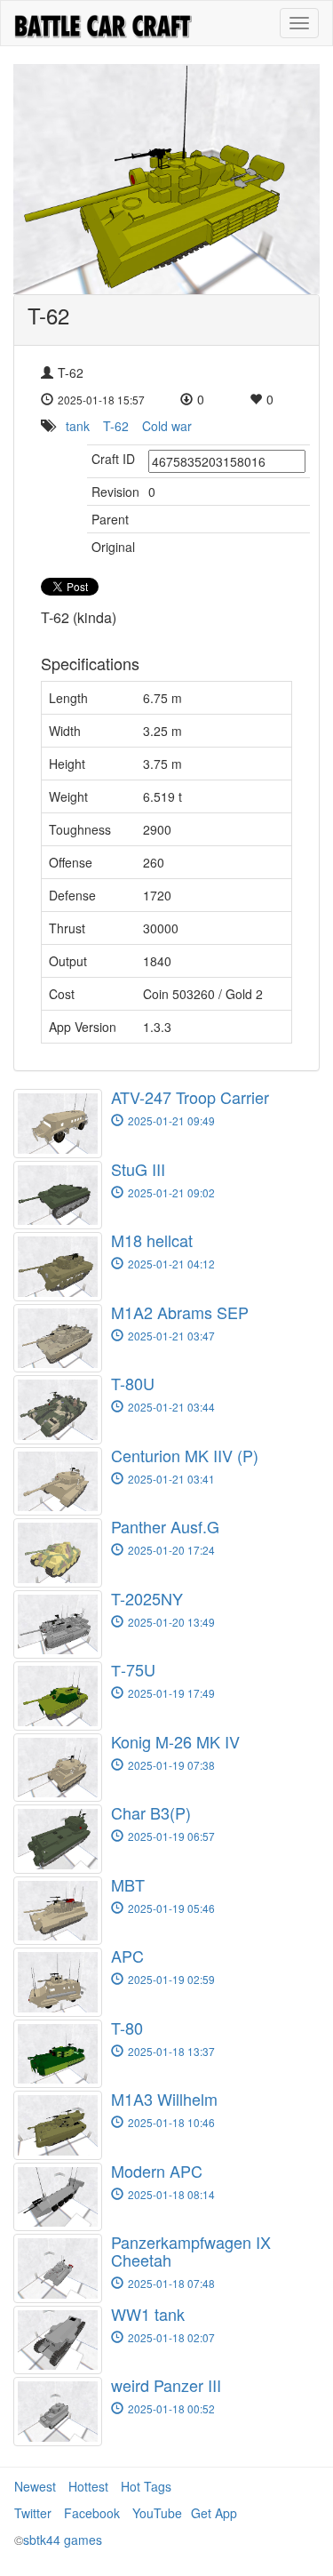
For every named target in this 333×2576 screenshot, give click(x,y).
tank (78, 426)
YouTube (157, 2513)
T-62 (116, 426)
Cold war (167, 426)
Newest (35, 2486)
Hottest (88, 2486)
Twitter (33, 2513)
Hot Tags (146, 2486)
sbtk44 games (63, 2540)
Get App (214, 2513)
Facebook (92, 2513)
